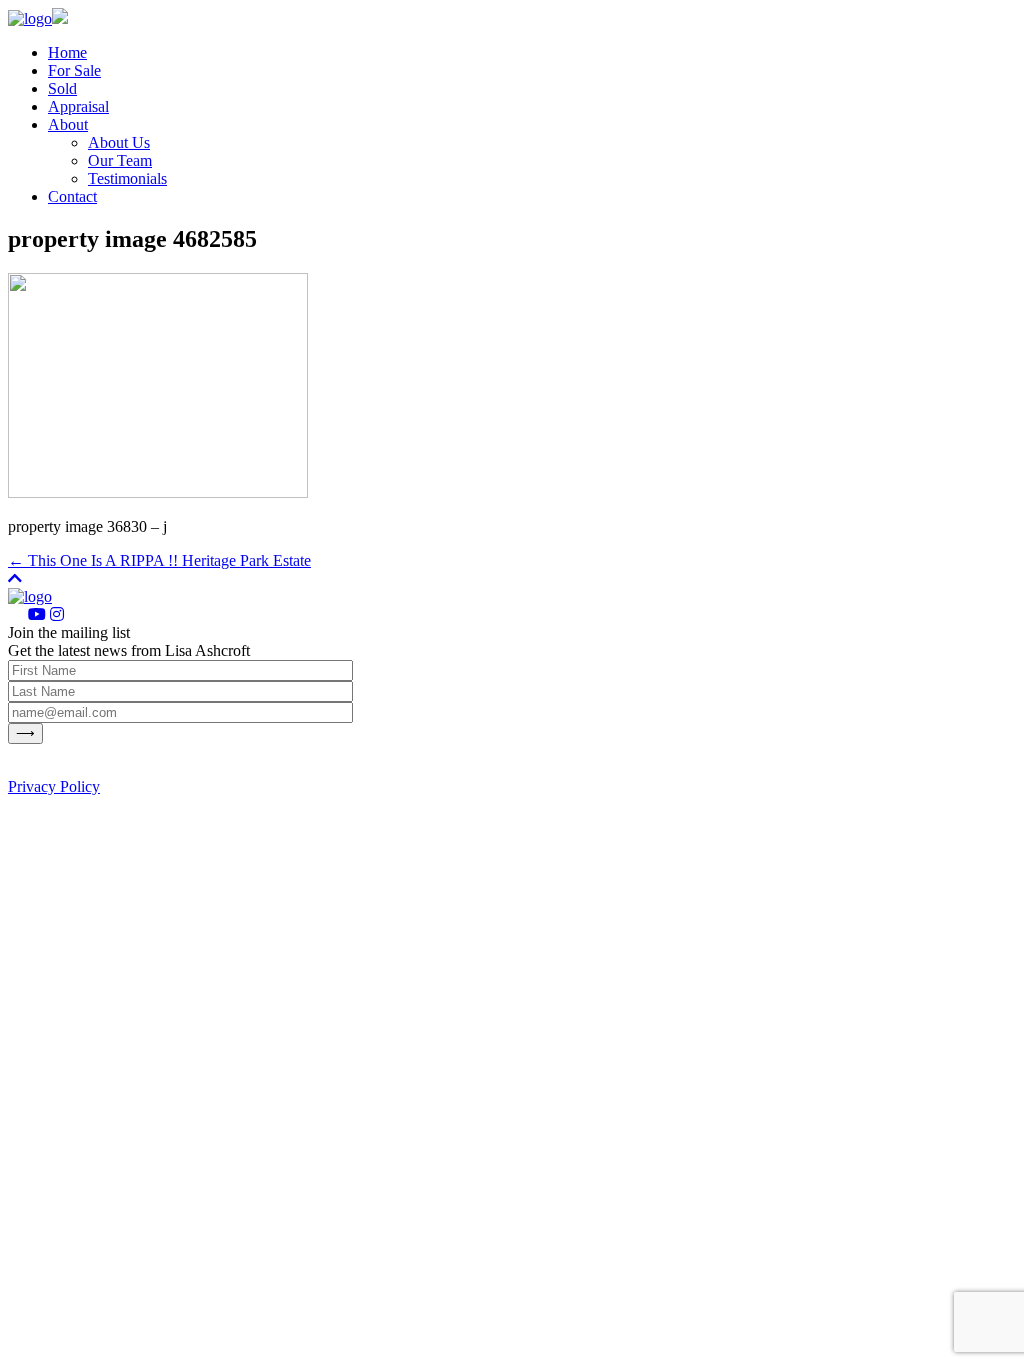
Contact (72, 196)
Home (67, 52)
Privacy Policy (54, 786)
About (68, 124)
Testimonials (127, 178)
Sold (62, 88)
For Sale (74, 70)
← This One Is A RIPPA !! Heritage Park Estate (159, 560)
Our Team (120, 160)
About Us (119, 142)
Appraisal (78, 106)
